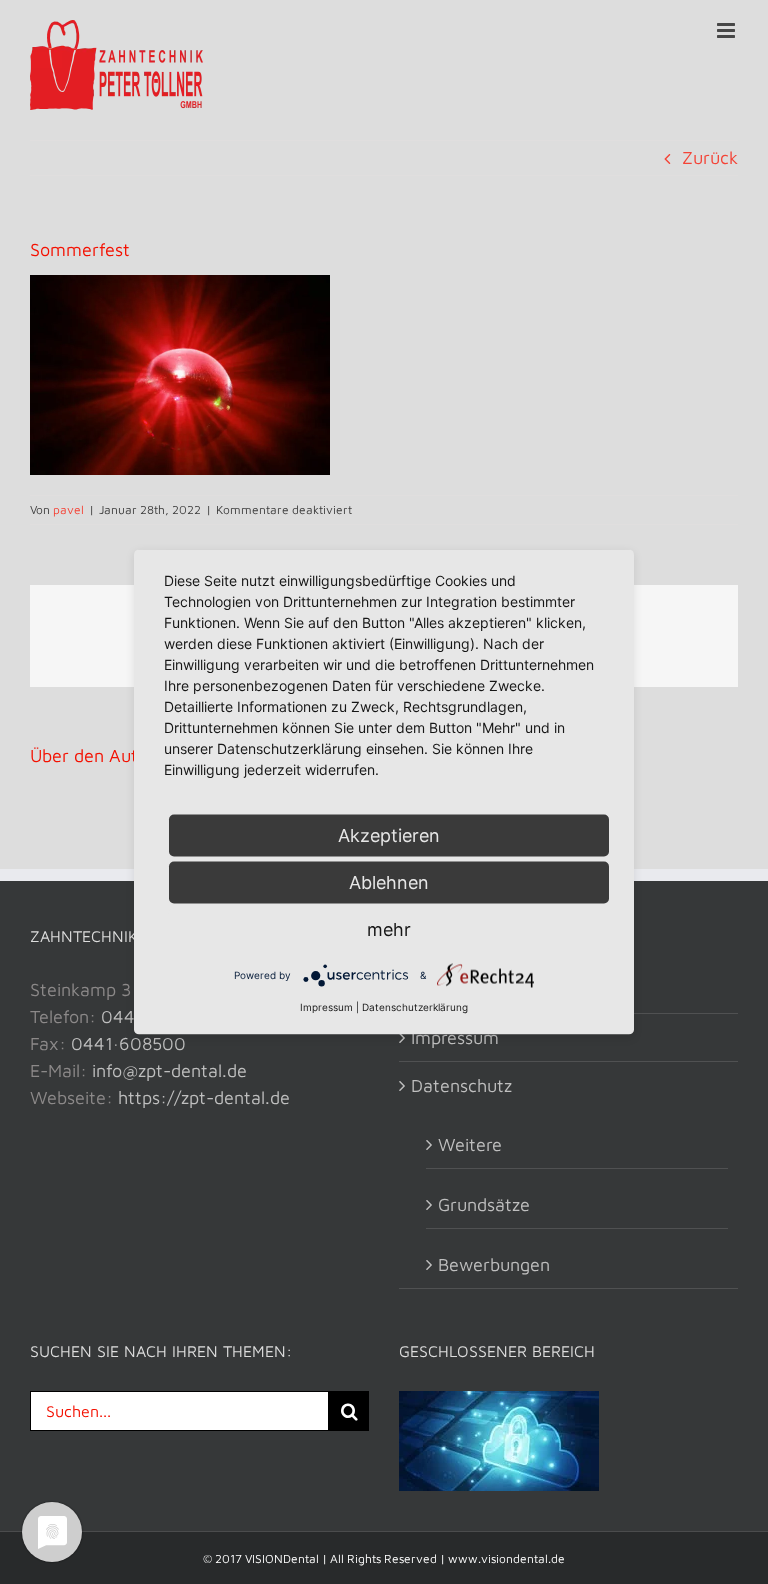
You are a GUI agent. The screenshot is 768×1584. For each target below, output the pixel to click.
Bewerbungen (494, 1264)
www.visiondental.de (506, 1558)
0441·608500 (128, 1043)
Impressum (455, 1037)
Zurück (710, 157)
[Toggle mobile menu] (727, 30)
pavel (68, 509)
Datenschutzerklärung (415, 1007)
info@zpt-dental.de (169, 1070)
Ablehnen (389, 882)
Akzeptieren (389, 835)
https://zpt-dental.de (204, 1097)
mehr (389, 929)
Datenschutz (461, 1085)
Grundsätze (484, 1204)
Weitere (470, 1144)
